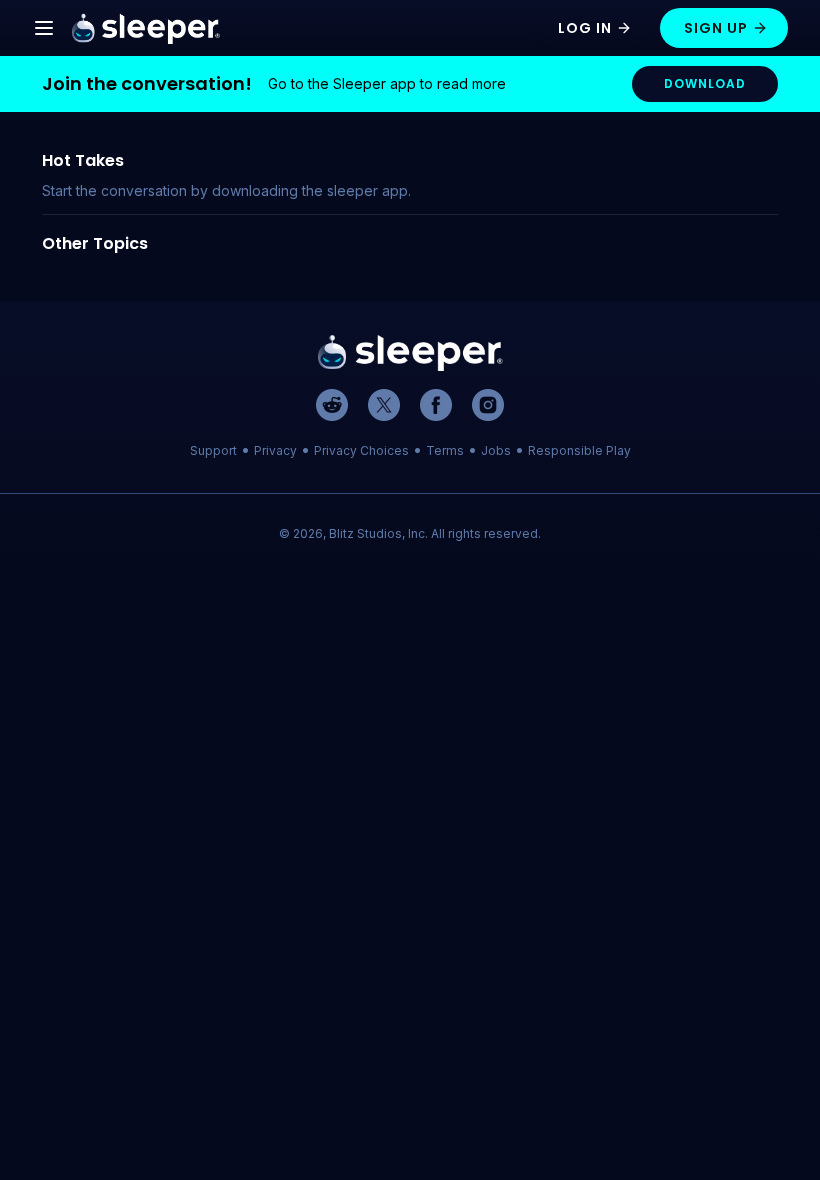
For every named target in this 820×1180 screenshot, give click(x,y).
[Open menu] (44, 28)
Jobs (496, 450)
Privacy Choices (361, 450)
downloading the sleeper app (310, 190)
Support (213, 450)
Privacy (275, 450)
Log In (585, 28)
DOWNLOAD (705, 83)
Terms (445, 450)
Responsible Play (579, 450)
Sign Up (716, 28)
